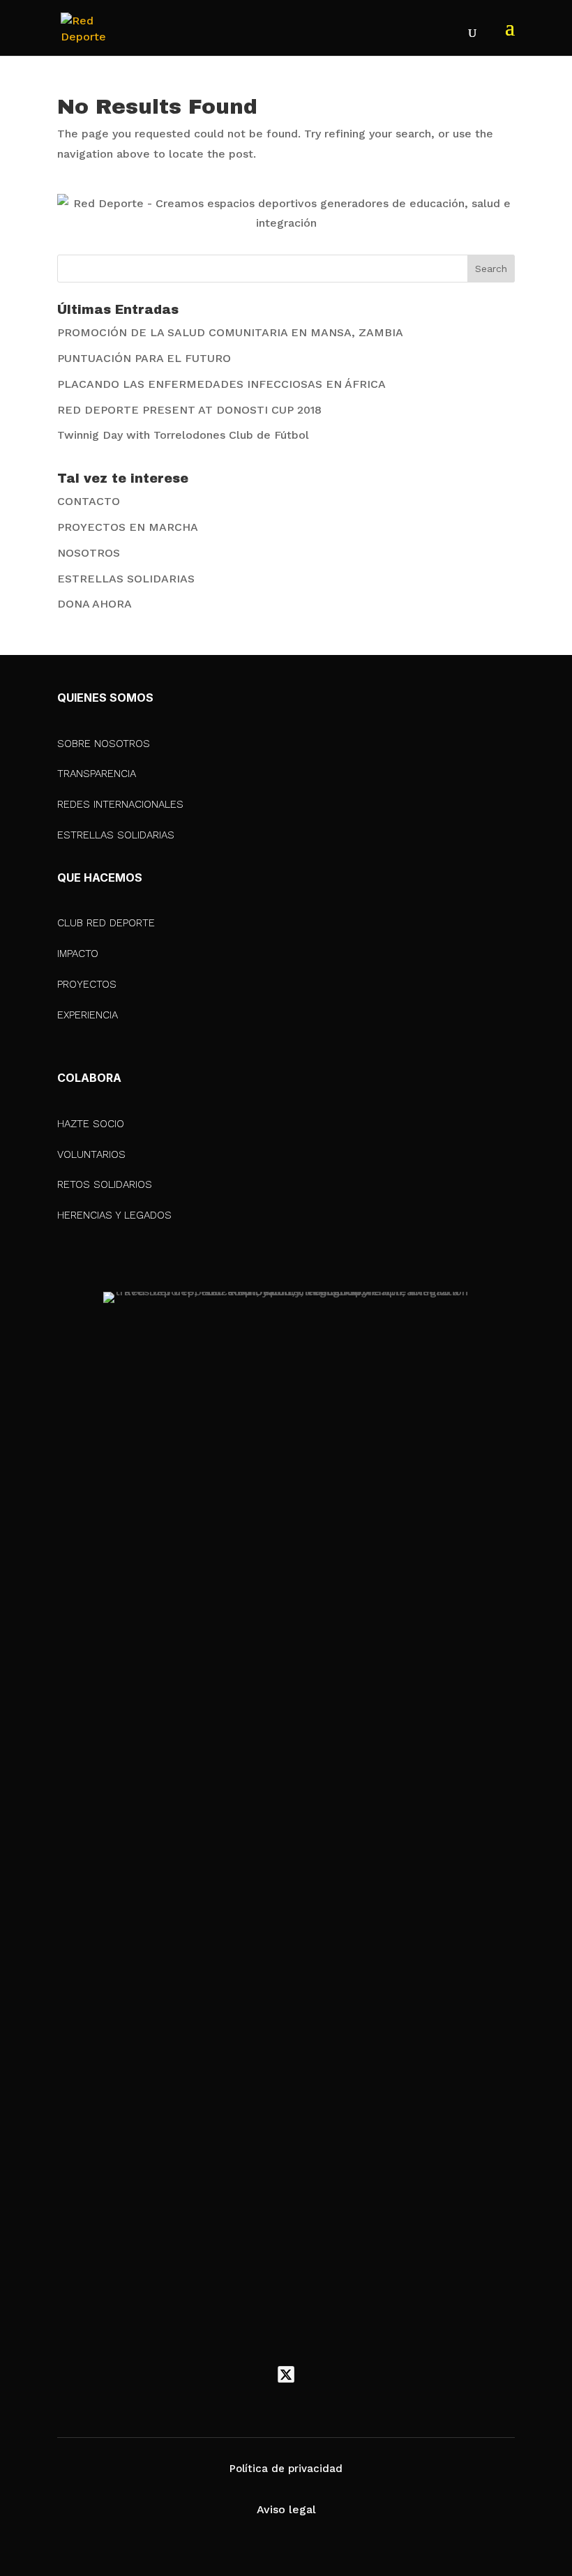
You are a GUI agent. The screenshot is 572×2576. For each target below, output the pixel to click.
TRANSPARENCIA (97, 774)
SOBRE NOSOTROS (104, 744)
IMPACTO (78, 954)
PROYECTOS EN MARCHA (128, 527)
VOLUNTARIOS (91, 1154)
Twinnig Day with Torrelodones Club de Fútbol (183, 435)
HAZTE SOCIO (91, 1124)
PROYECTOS (87, 984)
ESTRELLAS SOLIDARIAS (126, 579)
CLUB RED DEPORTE (106, 923)
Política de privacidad (286, 2469)
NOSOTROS (89, 553)
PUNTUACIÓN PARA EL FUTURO (144, 358)
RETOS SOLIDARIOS (105, 1184)
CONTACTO (89, 501)
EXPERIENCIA (88, 1015)
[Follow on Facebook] (257, 2374)
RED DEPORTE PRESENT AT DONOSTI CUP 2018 (189, 410)
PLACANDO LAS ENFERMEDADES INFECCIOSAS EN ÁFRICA (221, 384)
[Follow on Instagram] (315, 2374)
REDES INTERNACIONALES (120, 804)
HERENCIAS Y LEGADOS (114, 1215)
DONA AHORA (95, 604)
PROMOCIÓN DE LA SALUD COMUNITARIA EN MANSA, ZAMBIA (230, 332)
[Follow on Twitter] (286, 2374)
